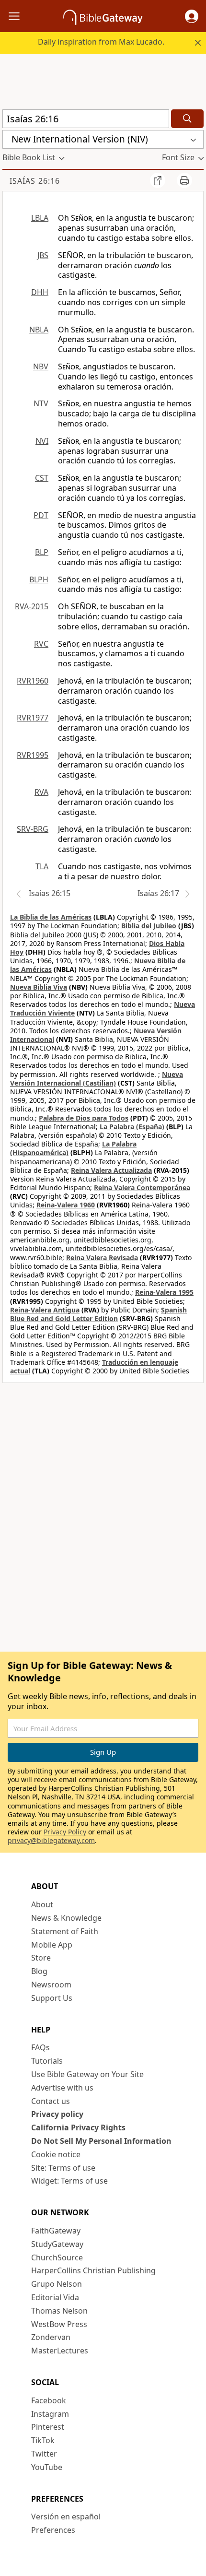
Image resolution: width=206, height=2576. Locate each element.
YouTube (47, 2467)
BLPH (39, 579)
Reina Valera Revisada (102, 1258)
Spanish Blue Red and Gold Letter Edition (98, 1314)
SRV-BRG (33, 829)
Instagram (50, 2414)
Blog (39, 1971)
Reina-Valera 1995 (164, 1292)
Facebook (49, 2400)
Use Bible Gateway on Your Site (87, 2074)
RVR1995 (33, 755)
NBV (41, 366)
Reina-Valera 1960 (66, 1205)
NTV (41, 403)
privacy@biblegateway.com (51, 1840)
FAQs (40, 2047)
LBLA (40, 218)
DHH (40, 292)
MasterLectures (60, 2351)
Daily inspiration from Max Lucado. (101, 42)
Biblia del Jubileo (149, 926)
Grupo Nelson (57, 2284)
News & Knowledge (66, 1918)
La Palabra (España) (132, 1127)
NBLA (39, 330)
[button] (192, 16)
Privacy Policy (65, 1832)
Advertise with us (62, 2088)
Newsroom (51, 1985)
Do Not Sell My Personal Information (101, 2141)
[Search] (187, 119)
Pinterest (48, 2427)
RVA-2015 (32, 606)
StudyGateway (57, 2244)
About (42, 1904)
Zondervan (51, 2337)
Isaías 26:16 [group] (35, 181)
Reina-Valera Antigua (45, 1310)
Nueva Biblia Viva (39, 987)
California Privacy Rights (78, 2127)
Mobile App (52, 1945)
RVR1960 (33, 681)
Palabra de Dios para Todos (84, 1118)
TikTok (43, 2440)
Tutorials (47, 2061)
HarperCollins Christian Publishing (93, 2270)
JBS (43, 255)
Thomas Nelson (59, 2311)
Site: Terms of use (63, 2168)
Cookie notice (56, 2154)
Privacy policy (57, 2114)
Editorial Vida (55, 2297)
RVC (41, 644)
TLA (42, 866)
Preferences (53, 2530)
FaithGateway (56, 2231)
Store (41, 1958)
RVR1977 (33, 718)
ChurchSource (57, 2257)
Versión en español (66, 2517)
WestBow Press (59, 2324)
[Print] (184, 180)
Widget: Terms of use (69, 2181)
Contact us (51, 2101)
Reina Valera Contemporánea (142, 1188)
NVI (42, 441)
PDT (41, 515)
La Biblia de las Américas (51, 917)
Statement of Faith (65, 1931)
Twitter (44, 2454)
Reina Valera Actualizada (111, 1170)
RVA (41, 792)
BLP (42, 552)
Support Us (52, 1998)
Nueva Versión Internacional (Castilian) (97, 1079)
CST (42, 478)
